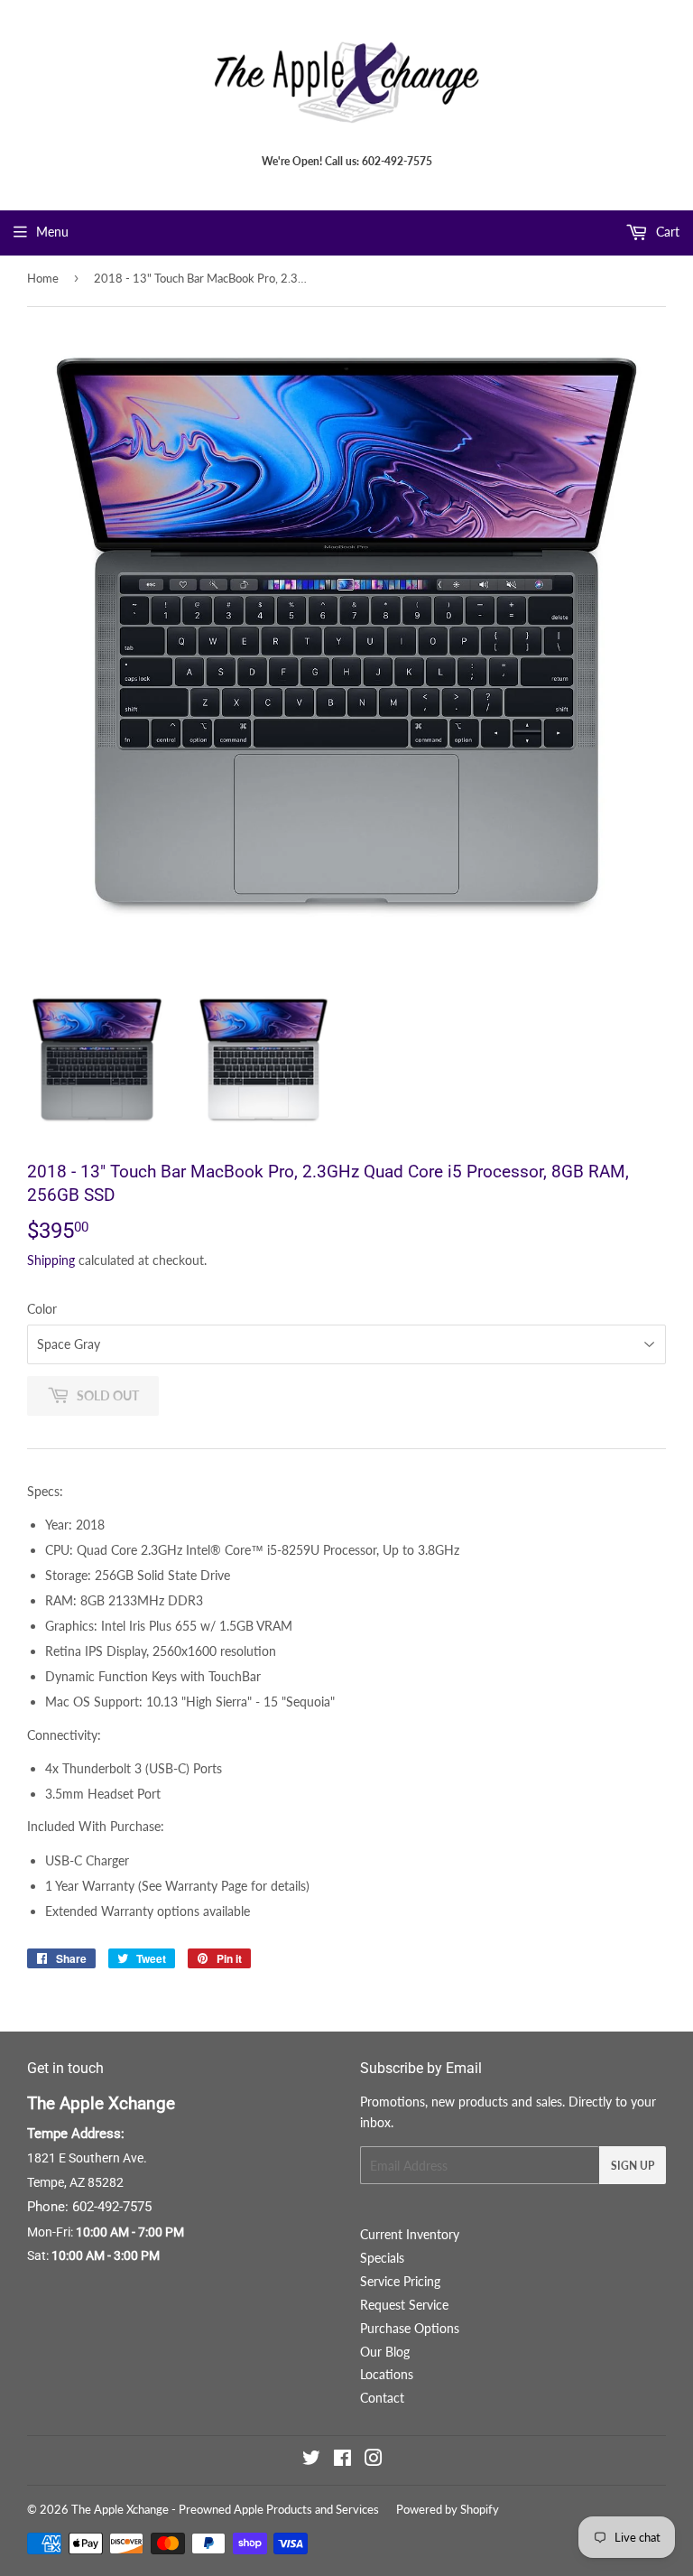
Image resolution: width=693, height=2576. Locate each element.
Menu (52, 232)
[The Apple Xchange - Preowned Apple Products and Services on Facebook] (342, 2460)
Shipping (51, 1260)
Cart (666, 232)
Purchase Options (410, 2328)
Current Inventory (410, 2234)
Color (42, 1309)
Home (43, 278)
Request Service (404, 2305)
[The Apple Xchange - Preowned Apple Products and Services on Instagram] (374, 2460)
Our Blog (385, 2352)
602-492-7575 (112, 2207)
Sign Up (633, 2166)
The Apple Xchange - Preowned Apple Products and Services (225, 2509)
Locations (387, 2374)
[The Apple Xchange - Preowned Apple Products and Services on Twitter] (311, 2460)
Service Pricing (400, 2281)
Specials (382, 2258)
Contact (382, 2398)
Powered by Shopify (448, 2509)
